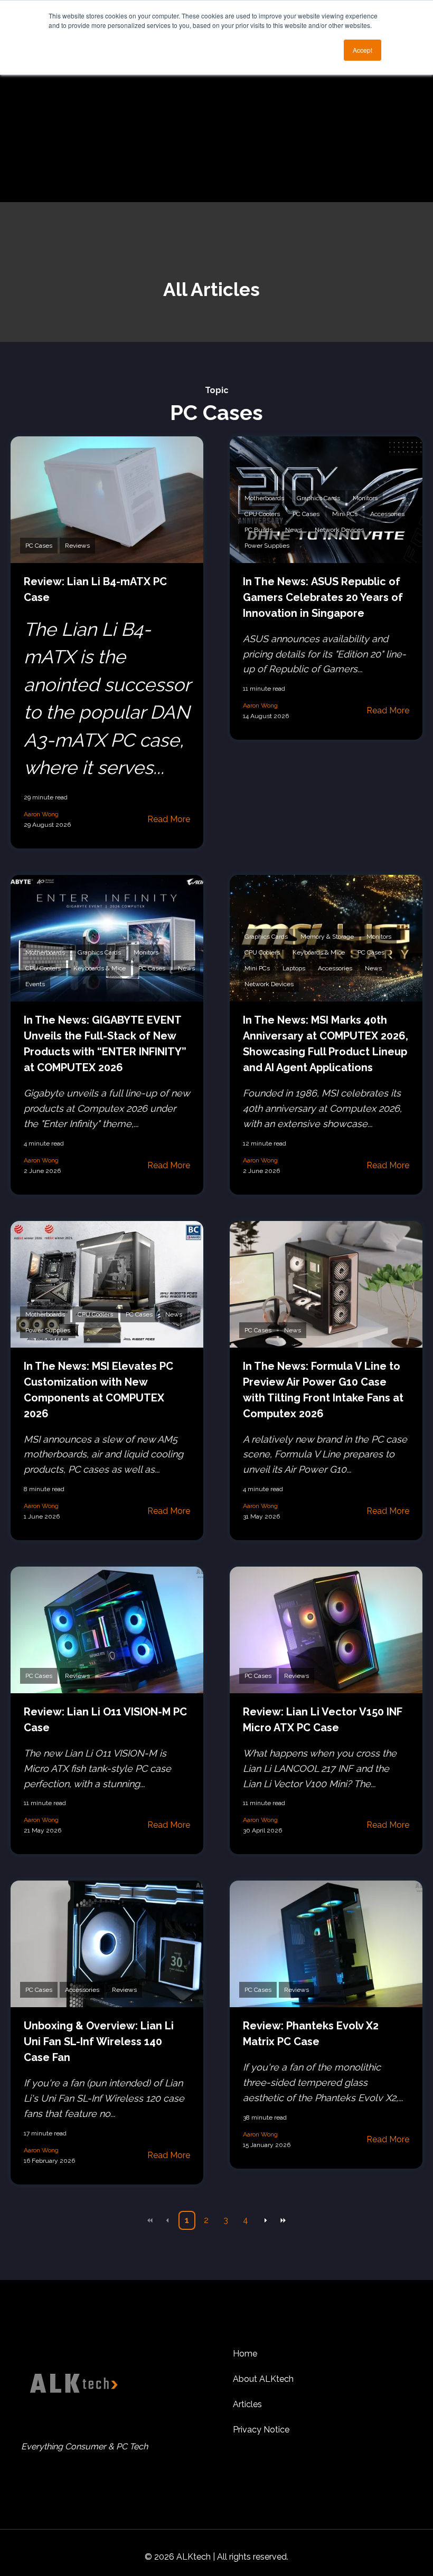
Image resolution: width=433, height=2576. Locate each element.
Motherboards (264, 498)
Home (245, 2354)
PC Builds (258, 530)
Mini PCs (345, 514)
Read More (169, 819)
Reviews (77, 546)
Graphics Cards (318, 498)
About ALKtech (263, 2379)
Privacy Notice (261, 2430)
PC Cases (39, 546)
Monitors (365, 498)
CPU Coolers (262, 514)
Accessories (387, 514)
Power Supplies (267, 546)
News (294, 530)
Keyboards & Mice (100, 968)
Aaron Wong (41, 814)
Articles (247, 2404)
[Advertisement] (216, 123)
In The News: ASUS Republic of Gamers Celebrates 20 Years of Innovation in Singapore (323, 597)
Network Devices (339, 530)
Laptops (294, 968)
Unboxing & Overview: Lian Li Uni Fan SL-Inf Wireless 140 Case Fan (99, 2041)
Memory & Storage (327, 937)
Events (35, 984)
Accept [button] (363, 50)
